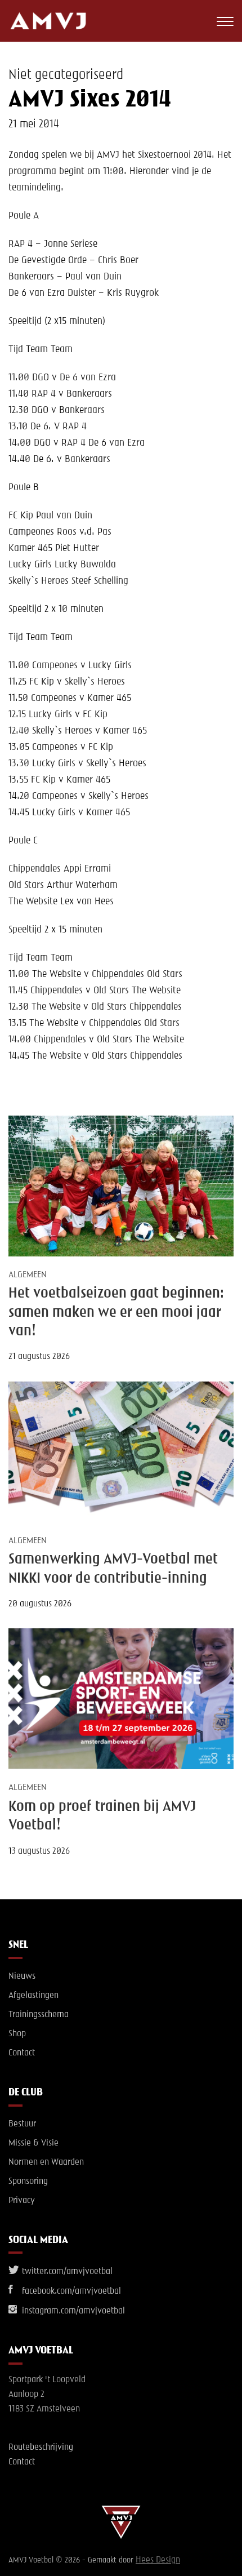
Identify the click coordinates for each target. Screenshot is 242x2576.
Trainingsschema (39, 2015)
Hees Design (158, 2560)
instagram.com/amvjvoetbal (72, 2311)
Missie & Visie (33, 2143)
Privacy (22, 2201)
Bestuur (22, 2124)
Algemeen (28, 1275)
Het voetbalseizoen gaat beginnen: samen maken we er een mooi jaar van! (116, 1313)
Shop (17, 2034)
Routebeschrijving (41, 2448)
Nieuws (22, 1977)
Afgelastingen (33, 1996)
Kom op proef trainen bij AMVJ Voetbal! (102, 1816)
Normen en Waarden (46, 2162)
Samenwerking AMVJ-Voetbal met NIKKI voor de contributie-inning (113, 1569)
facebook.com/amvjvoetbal (70, 2291)
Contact (22, 2053)
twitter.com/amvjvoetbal (66, 2272)
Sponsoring (28, 2182)
